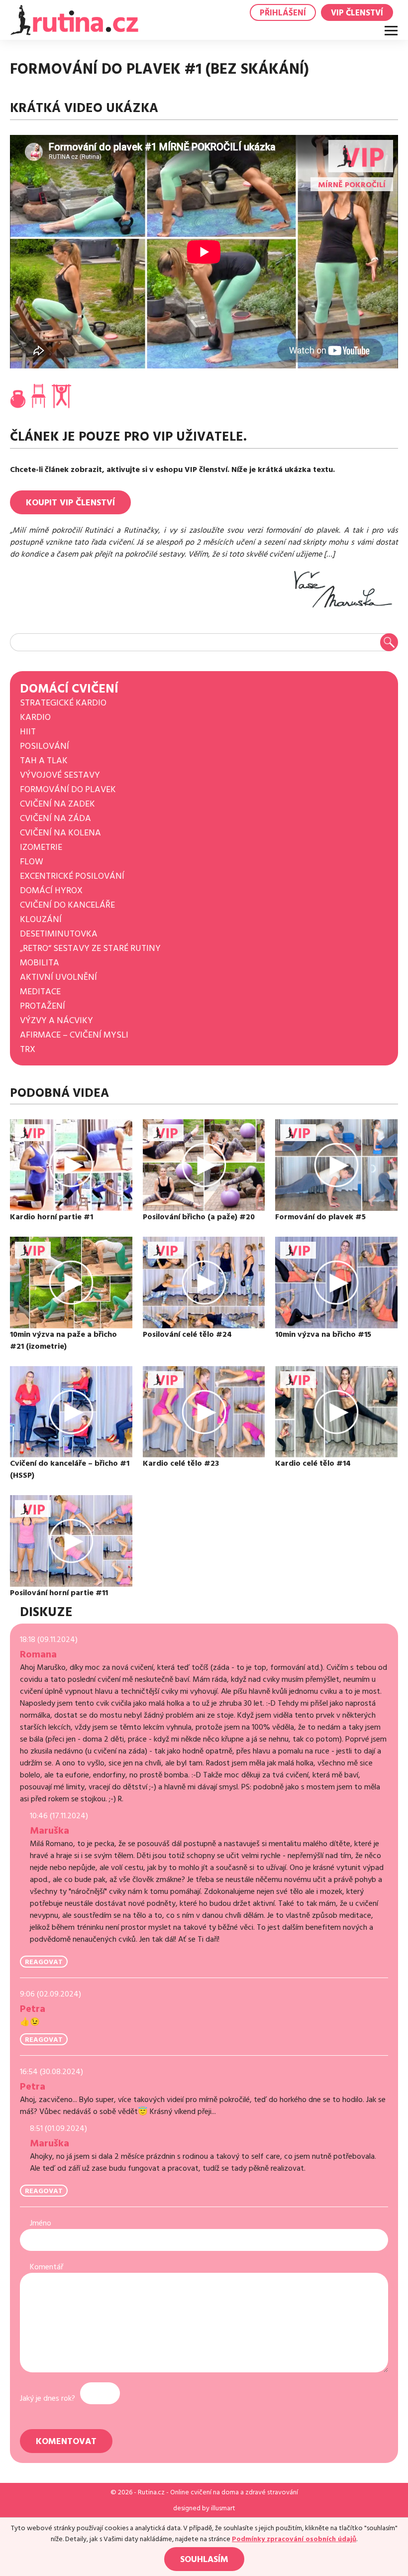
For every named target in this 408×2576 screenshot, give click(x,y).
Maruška (50, 1831)
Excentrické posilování (72, 876)
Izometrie (41, 847)
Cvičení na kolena (60, 833)
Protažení (43, 1006)
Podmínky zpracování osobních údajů (294, 2539)
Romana (38, 1654)
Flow (32, 862)
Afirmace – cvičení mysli (74, 1035)
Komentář (47, 2267)
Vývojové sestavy (60, 775)
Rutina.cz (151, 2492)
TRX (28, 1049)
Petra (33, 2009)
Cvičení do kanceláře (67, 905)
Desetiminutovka (59, 934)
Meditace (40, 992)
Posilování (45, 746)
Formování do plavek (68, 789)
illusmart (223, 2508)
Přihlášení (283, 13)
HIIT (28, 732)
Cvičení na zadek (57, 804)
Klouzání (41, 919)
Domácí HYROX (51, 890)
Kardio (35, 717)
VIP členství (357, 13)
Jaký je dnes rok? (48, 2398)
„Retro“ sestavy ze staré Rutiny (90, 948)
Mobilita (40, 963)
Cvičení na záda (55, 818)
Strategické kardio (63, 703)
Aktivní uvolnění (58, 977)
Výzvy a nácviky (56, 1020)
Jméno (41, 2223)
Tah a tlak (44, 761)
